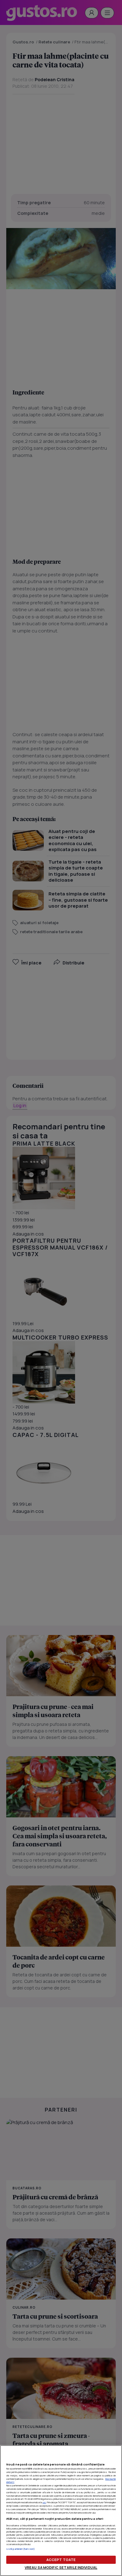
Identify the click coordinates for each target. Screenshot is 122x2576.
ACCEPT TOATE (61, 2560)
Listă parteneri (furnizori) (20, 2549)
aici (44, 2502)
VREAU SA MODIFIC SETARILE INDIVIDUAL (61, 2567)
